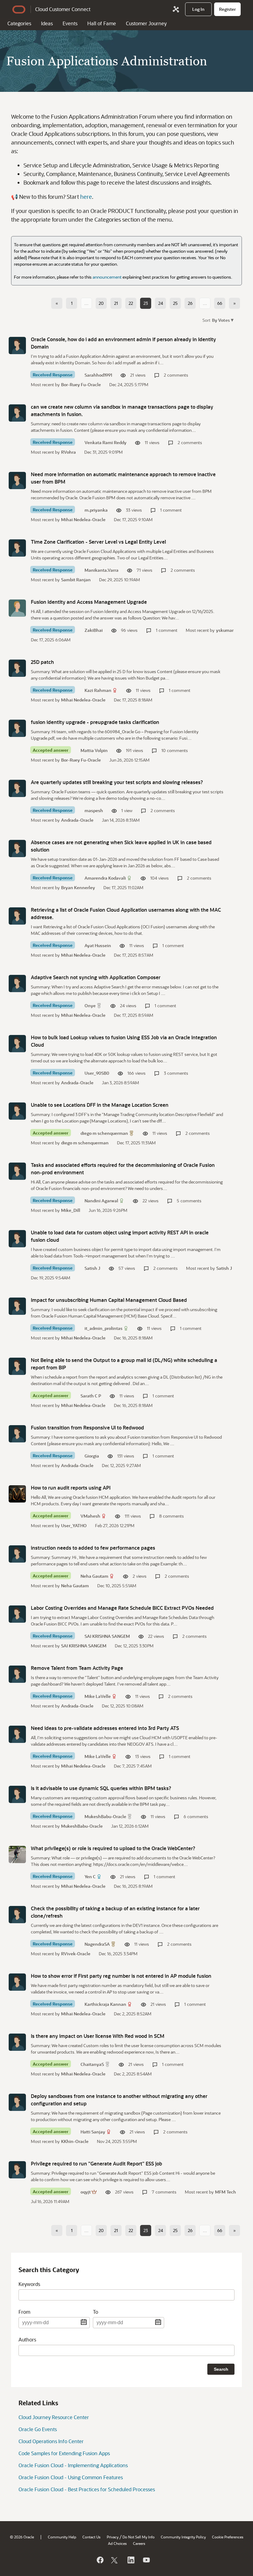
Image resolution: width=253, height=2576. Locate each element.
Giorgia (92, 1456)
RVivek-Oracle (76, 1954)
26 (190, 303)
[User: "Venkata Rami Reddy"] (17, 413)
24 (161, 303)
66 (220, 303)
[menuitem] (198, 9)
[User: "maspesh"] (17, 788)
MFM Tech (226, 2192)
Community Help (62, 2537)
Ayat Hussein (98, 945)
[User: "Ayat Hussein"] (17, 916)
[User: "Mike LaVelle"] (17, 1674)
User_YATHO (74, 1525)
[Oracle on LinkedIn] (131, 2560)
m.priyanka (96, 510)
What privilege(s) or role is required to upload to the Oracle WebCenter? (113, 1848)
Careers (139, 2543)
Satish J (92, 1268)
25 (175, 303)
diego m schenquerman (104, 1133)
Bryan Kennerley (78, 887)
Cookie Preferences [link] (228, 2537)
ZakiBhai (94, 630)
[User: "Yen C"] (17, 1854)
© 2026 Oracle (22, 2537)
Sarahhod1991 (98, 375)
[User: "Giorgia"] (17, 1434)
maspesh (94, 810)
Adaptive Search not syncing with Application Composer (96, 977)
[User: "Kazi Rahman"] (17, 668)
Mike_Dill (71, 1210)
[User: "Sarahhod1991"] (17, 346)
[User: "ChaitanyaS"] (17, 2042)
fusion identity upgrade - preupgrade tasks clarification (95, 722)
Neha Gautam (94, 1576)
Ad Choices (117, 2543)
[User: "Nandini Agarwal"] (17, 1171)
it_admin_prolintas (104, 1328)
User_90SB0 (97, 1073)
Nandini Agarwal (101, 1201)
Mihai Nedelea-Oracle (83, 519)
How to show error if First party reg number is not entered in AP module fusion (121, 1976)
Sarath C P (91, 1396)
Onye (90, 1006)
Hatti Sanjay (93, 2132)
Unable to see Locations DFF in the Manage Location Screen (100, 1105)
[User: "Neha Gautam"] (17, 1554)
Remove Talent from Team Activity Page (77, 1668)
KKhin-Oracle (75, 2141)
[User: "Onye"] (17, 983)
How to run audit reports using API (71, 1488)
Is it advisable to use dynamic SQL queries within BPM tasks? (101, 1788)
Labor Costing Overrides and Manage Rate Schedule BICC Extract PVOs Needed (122, 1608)
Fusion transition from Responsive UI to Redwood (87, 1427)
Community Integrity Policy (183, 2537)
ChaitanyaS (92, 2064)
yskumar (225, 630)
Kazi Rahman (98, 690)
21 (116, 303)
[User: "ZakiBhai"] (17, 608)
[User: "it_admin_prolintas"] (17, 1306)
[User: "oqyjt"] (17, 2170)
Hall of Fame (102, 23)
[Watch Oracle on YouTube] (146, 2560)
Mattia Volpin (94, 750)
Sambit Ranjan (76, 580)
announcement (107, 277)
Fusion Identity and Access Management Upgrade (89, 602)
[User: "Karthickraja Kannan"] (17, 1982)
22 (131, 303)
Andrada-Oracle (77, 820)
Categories (19, 23)
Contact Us (91, 2537)
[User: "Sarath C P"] (17, 1366)
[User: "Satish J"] (17, 1239)
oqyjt (86, 2192)
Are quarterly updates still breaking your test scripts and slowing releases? (117, 782)
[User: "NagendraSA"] (17, 1915)
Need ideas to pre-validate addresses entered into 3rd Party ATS (105, 1728)
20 (101, 303)
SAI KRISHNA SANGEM (107, 1636)
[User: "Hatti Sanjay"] (17, 2102)
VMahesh (90, 1516)
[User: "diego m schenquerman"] (17, 1111)
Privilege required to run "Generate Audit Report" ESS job (96, 2163)
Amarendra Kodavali (105, 878)
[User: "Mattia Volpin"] (17, 728)
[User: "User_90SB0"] (17, 1044)
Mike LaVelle (98, 1696)
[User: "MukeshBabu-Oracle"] (17, 1794)
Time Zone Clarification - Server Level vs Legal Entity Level (98, 542)
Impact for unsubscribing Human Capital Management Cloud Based (109, 1300)
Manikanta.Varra (102, 570)
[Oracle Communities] (176, 9)
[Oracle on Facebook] (100, 2560)
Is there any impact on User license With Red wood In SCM (98, 2036)
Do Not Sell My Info (139, 2537)
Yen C (90, 1877)
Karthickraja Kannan (105, 2004)
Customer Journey (146, 23)
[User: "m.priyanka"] (17, 480)
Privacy (113, 2537)
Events (70, 23)
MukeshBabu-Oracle (105, 1816)
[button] (222, 320)
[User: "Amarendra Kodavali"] (17, 848)
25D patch (42, 662)
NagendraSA (97, 1944)
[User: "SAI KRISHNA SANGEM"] (17, 1614)
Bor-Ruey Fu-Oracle (81, 384)
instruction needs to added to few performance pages (93, 1548)
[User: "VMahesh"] (17, 1494)
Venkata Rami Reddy (106, 442)
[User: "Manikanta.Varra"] (17, 548)
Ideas (47, 23)
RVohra (68, 452)
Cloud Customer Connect (63, 9)
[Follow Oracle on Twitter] (115, 2560)
